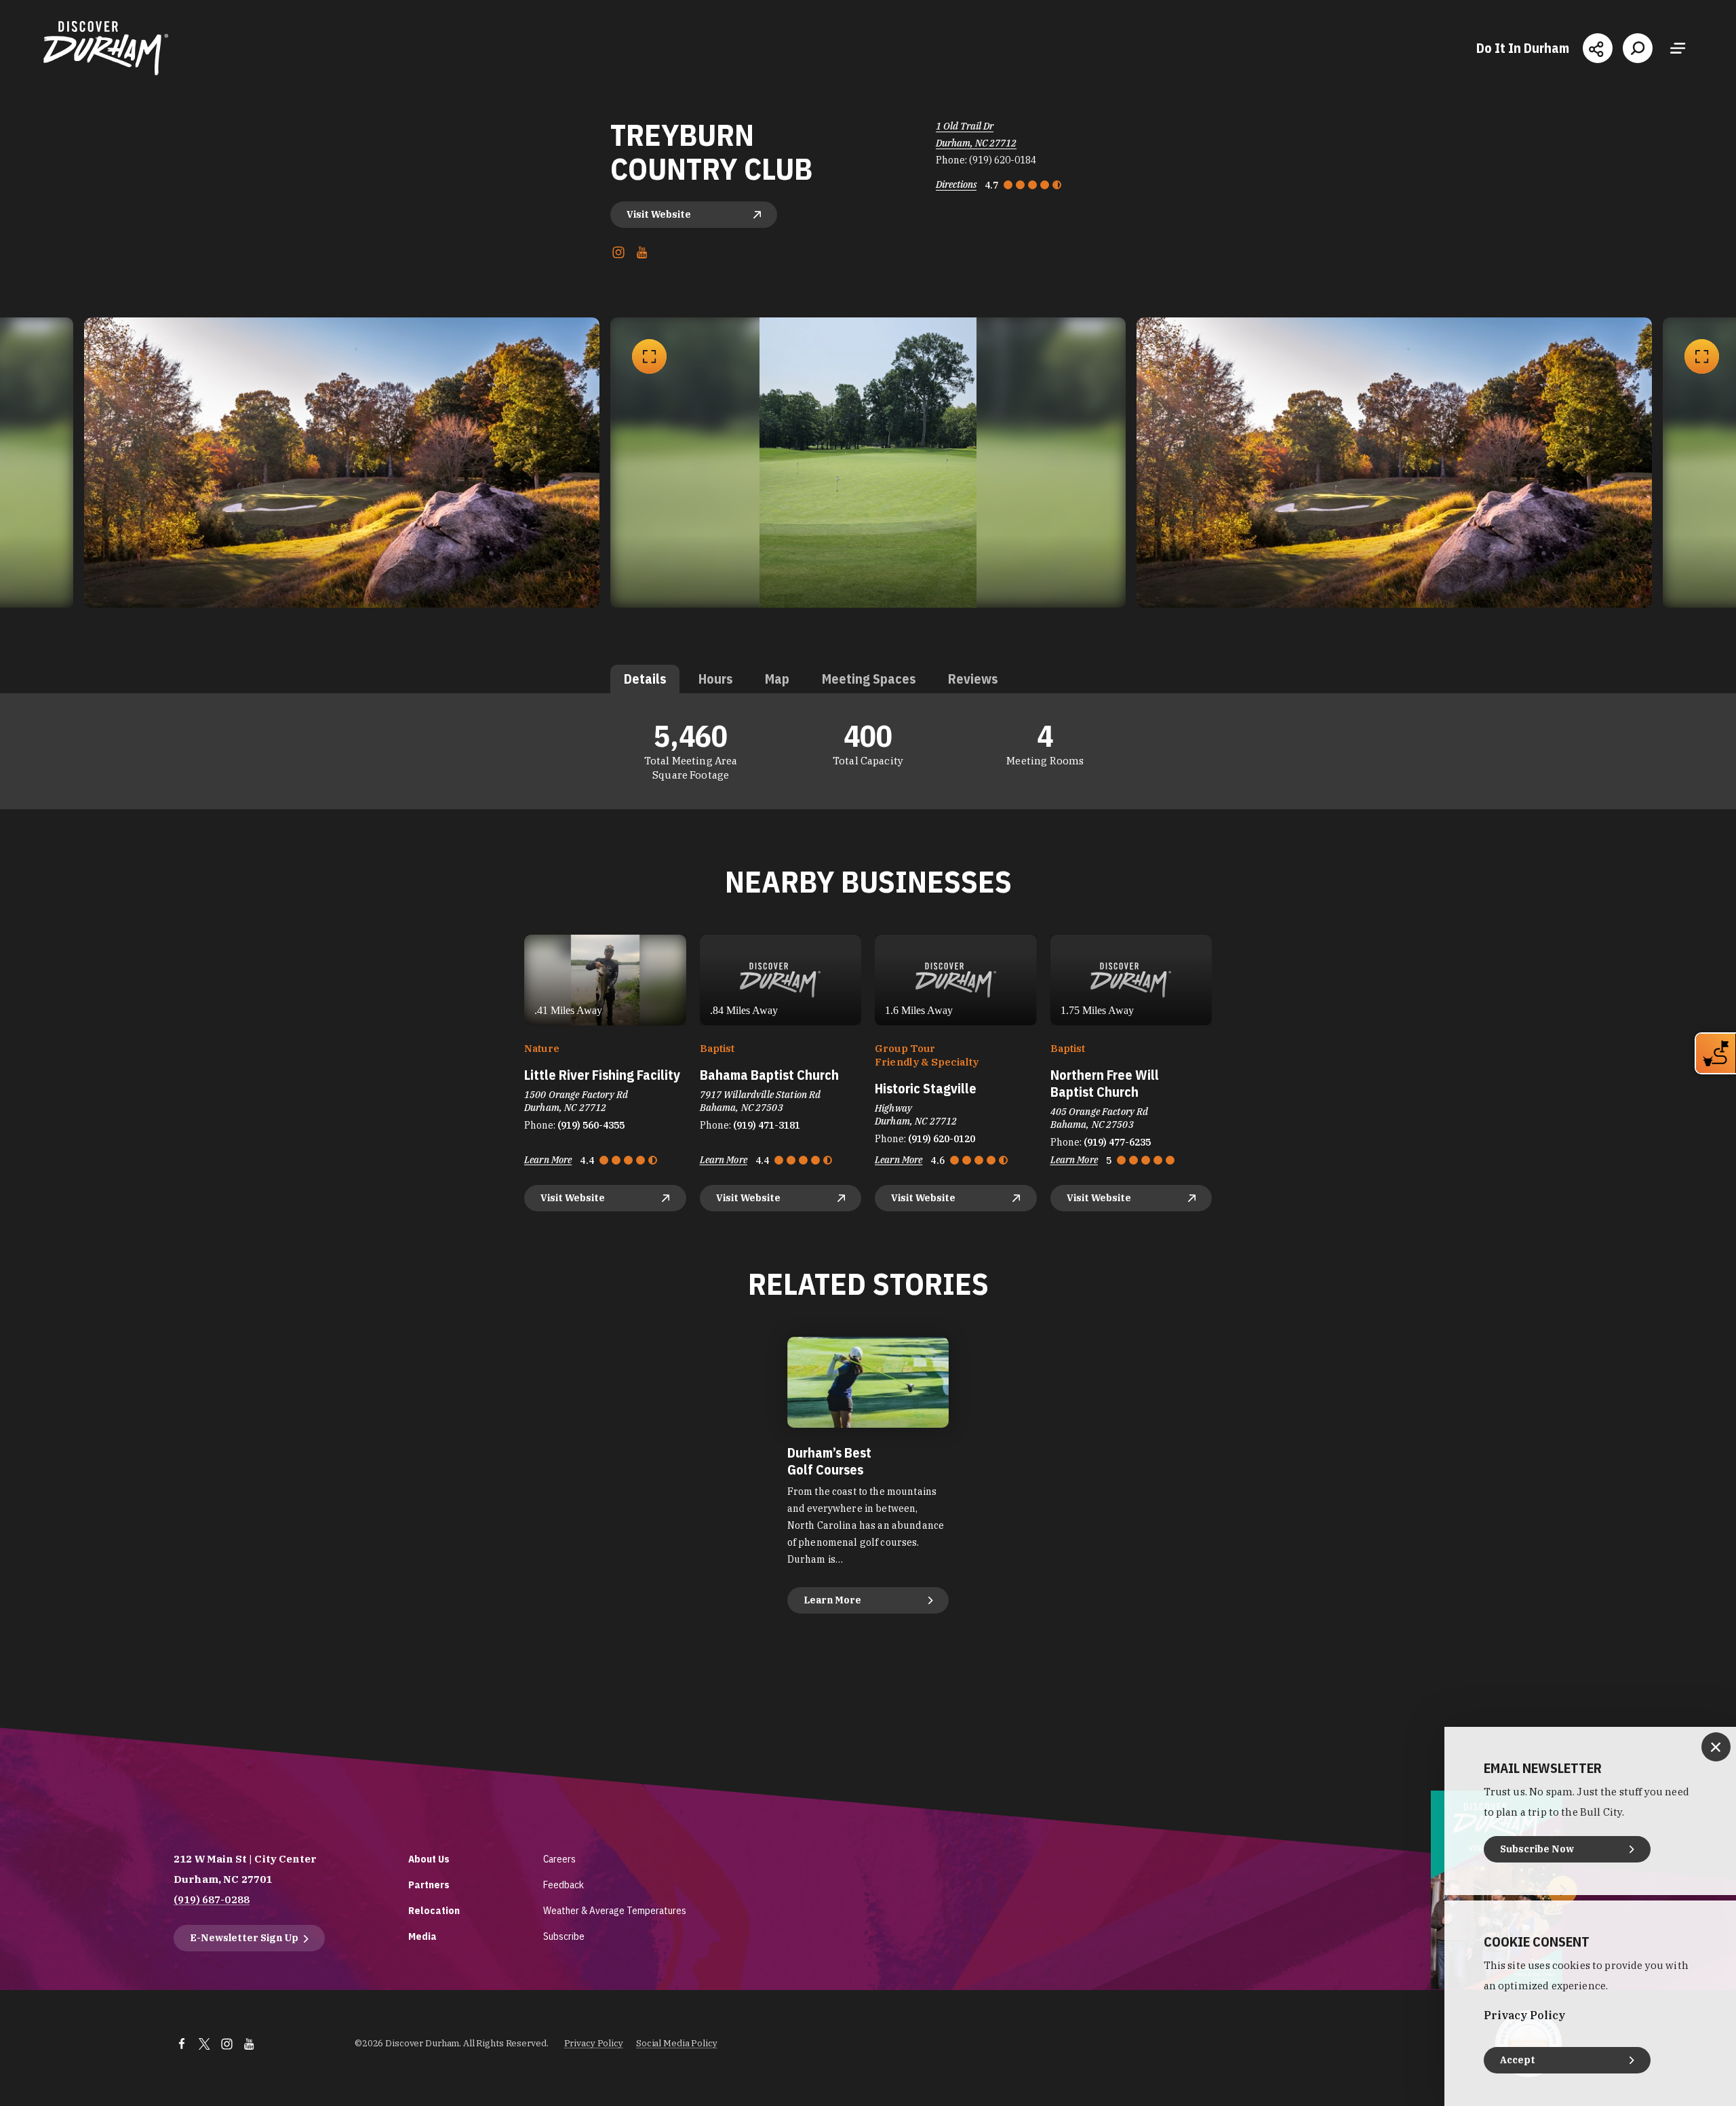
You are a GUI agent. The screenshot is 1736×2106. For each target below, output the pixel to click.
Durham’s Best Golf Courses (829, 1461)
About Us (429, 1859)
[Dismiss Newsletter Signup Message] (1716, 1747)
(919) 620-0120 (942, 1139)
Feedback (564, 1885)
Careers (559, 1859)
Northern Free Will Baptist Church (1105, 1083)
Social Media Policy (677, 2043)
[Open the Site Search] (1638, 48)
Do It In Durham (1523, 48)
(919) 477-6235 (1117, 1142)
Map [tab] (777, 679)
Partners (429, 1885)
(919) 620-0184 (1003, 160)
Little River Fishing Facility (602, 1075)
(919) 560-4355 (591, 1125)
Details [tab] (645, 679)
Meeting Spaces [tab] (869, 679)
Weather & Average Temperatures (615, 1910)
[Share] (1598, 48)
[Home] (106, 48)
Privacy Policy (594, 2043)
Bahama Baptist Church (769, 1075)
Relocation (434, 1910)
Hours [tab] (715, 679)
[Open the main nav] (1678, 48)
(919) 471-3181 (767, 1125)
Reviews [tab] (973, 679)
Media (422, 1936)
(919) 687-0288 (212, 1899)
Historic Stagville (926, 1088)
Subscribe (564, 1936)
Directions (956, 184)
